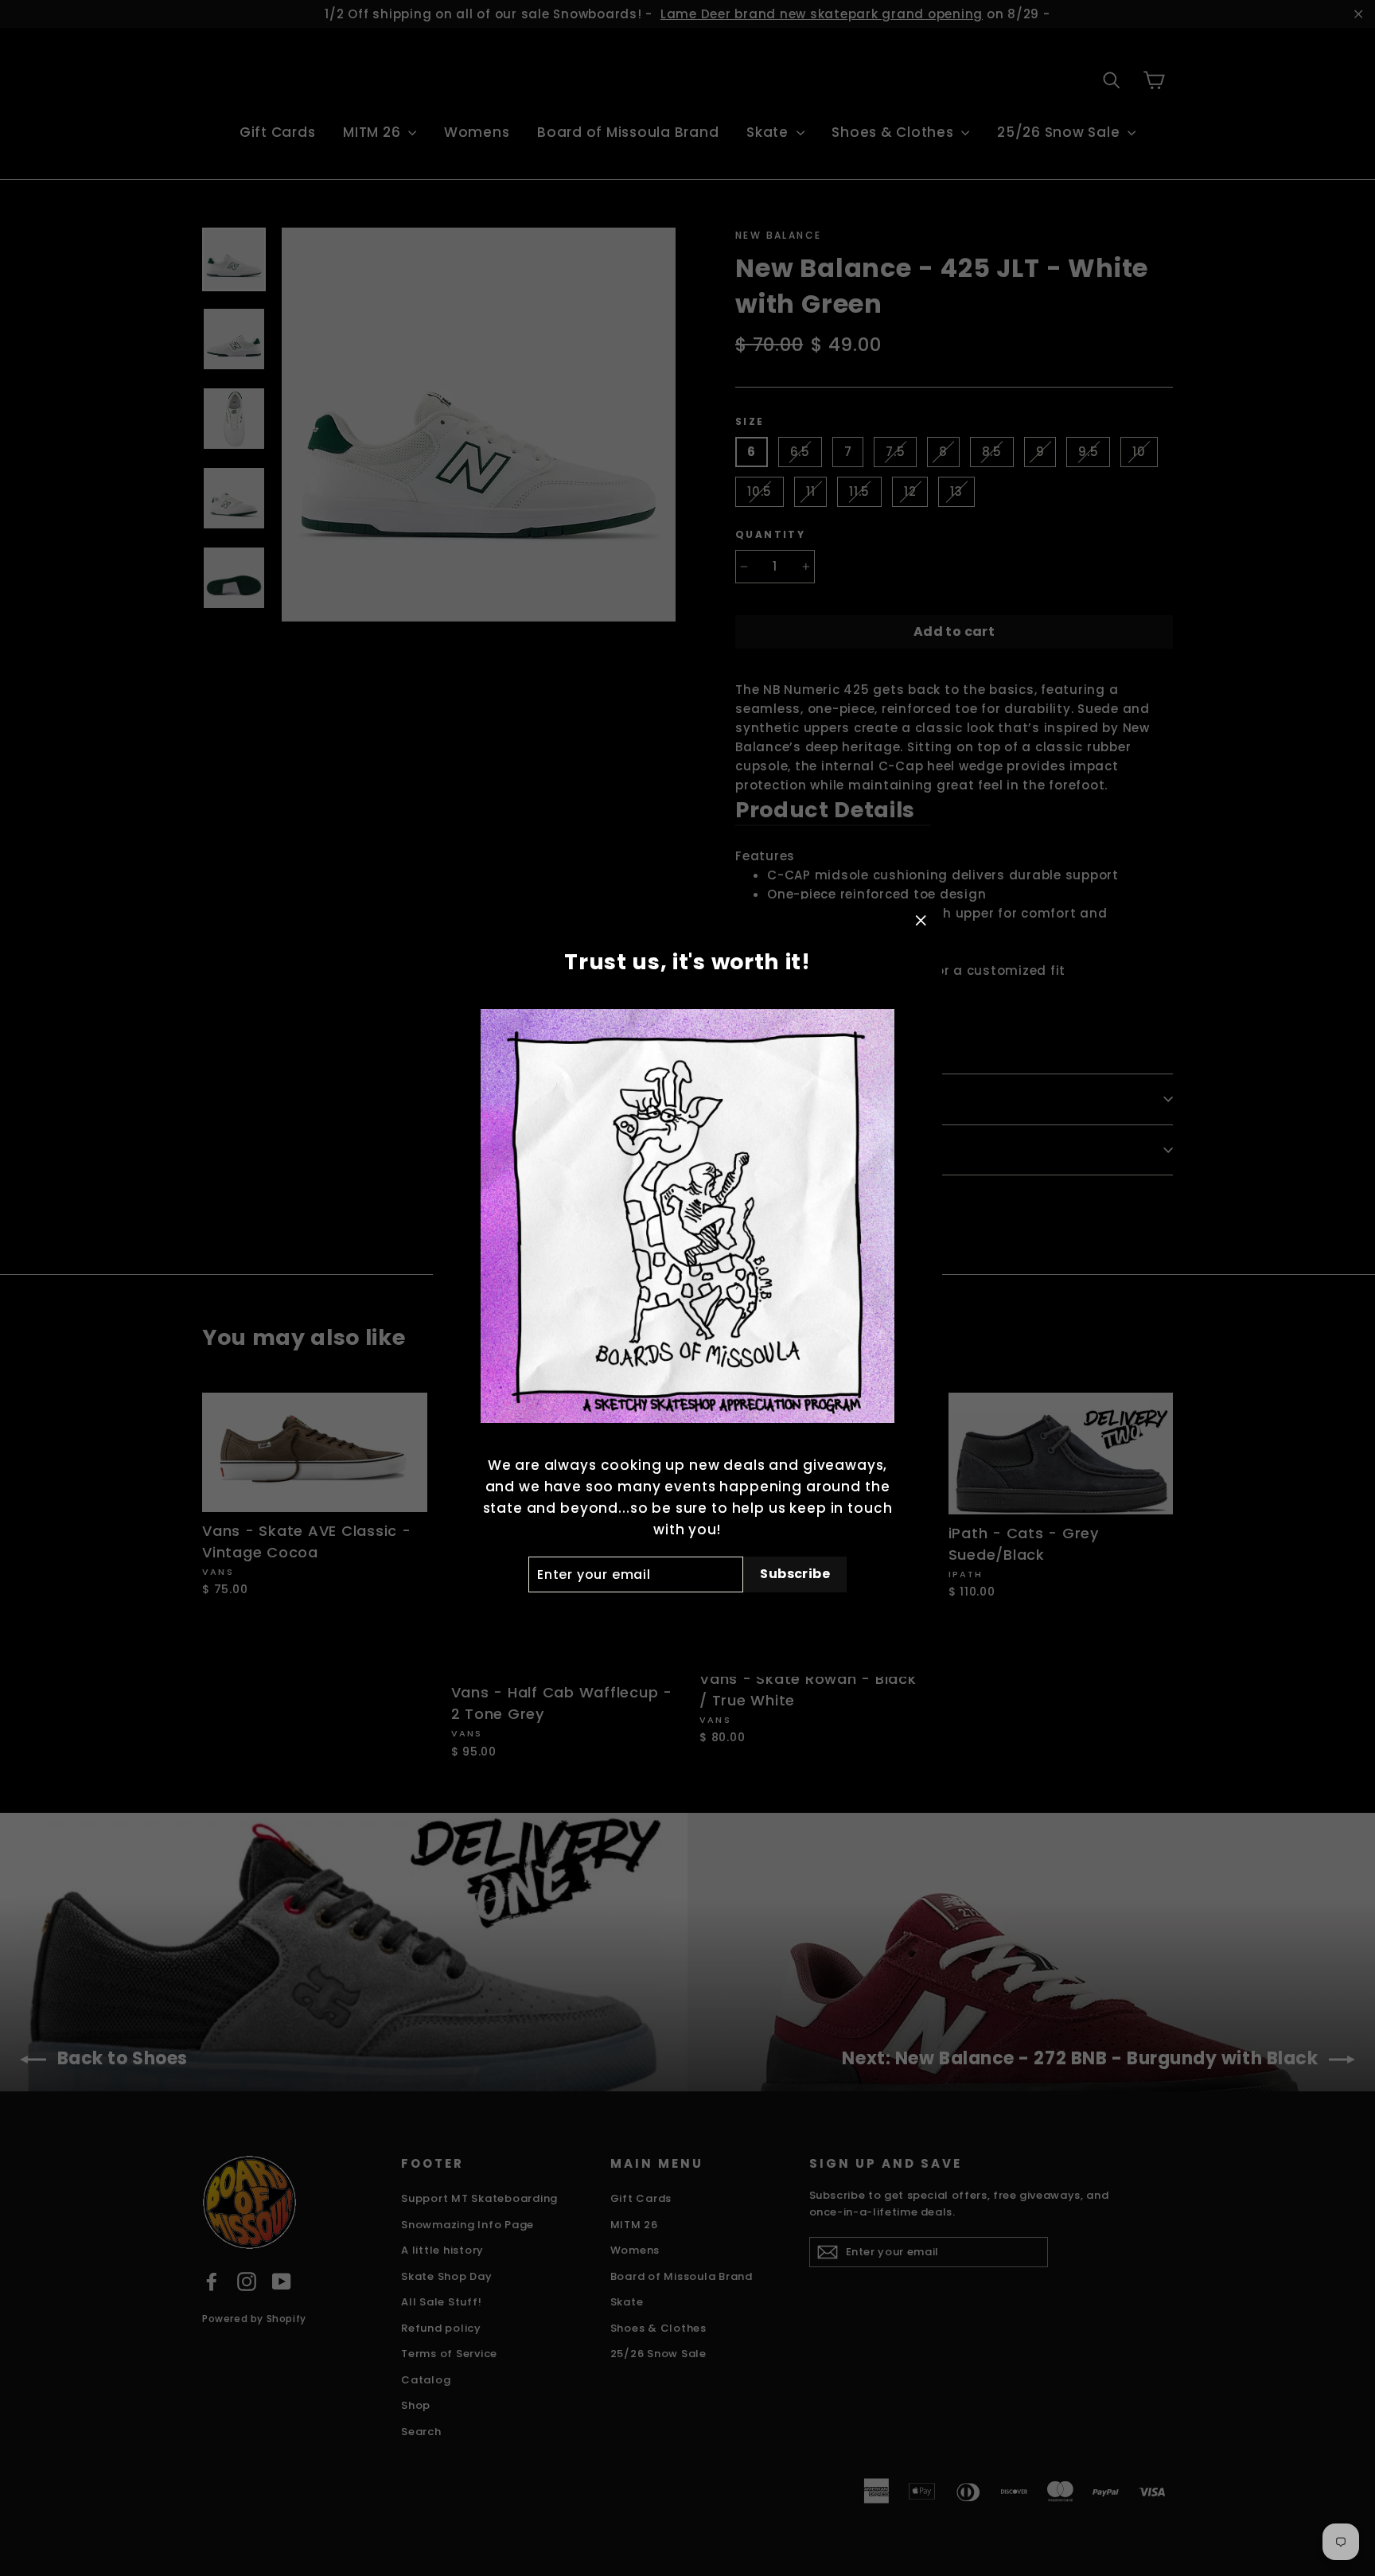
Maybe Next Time (687, 1618)
